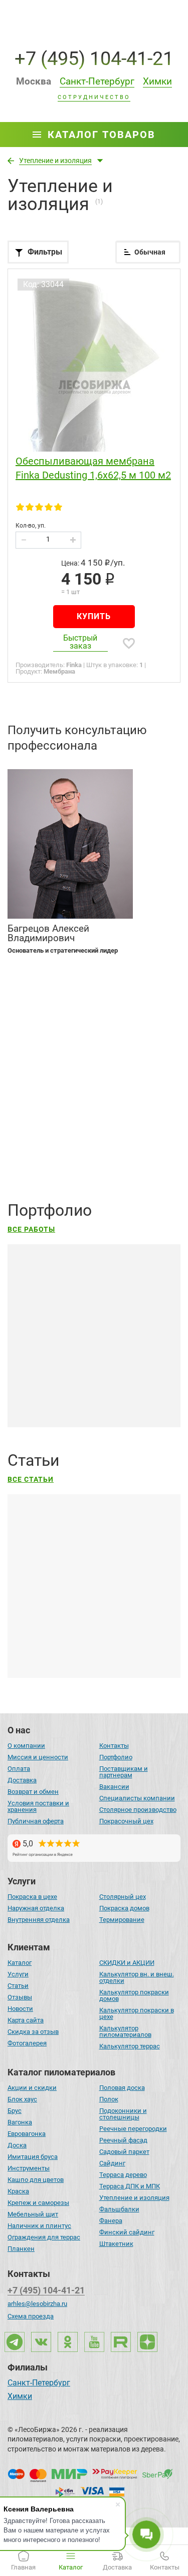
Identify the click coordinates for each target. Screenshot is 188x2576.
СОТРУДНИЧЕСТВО (94, 98)
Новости (20, 2009)
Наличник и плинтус (39, 2226)
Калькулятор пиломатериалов (125, 2031)
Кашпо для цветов (36, 2180)
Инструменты (29, 2168)
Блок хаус (22, 2099)
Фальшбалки (119, 2209)
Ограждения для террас (44, 2237)
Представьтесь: (37, 978)
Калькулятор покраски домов (134, 1995)
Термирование (122, 1920)
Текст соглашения (60, 1124)
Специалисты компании (137, 1798)
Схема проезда (31, 2316)
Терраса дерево (123, 2175)
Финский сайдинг (127, 2232)
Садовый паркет (124, 2152)
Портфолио (116, 1757)
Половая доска (122, 2088)
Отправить (40, 1156)
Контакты (114, 1746)
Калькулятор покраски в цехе (137, 2013)
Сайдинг (112, 2163)
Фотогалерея (27, 2043)
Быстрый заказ (80, 642)
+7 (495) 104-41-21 (94, 58)
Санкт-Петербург (39, 2383)
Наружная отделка (36, 1908)
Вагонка (20, 2122)
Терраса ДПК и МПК (130, 2186)
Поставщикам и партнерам (124, 1772)
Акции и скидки (32, 2088)
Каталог (20, 1963)
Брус (15, 2111)
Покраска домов (124, 1908)
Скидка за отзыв (33, 2032)
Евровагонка (27, 2134)
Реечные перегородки (133, 2129)
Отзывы (20, 1997)
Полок (109, 2099)
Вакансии (114, 1787)
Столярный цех (123, 1897)
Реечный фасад (123, 2140)
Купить (94, 616)
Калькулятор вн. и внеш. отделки (137, 1977)
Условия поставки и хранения (38, 1806)
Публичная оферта (36, 1821)
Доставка (22, 1780)
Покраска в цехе (32, 1897)
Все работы (31, 1229)
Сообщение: (30, 1054)
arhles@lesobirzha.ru (37, 2304)
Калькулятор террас (130, 2046)
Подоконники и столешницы (123, 2114)
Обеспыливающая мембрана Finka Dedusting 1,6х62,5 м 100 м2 (93, 468)
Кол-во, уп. (31, 526)
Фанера (111, 2221)
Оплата (19, 1769)
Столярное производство (138, 1810)
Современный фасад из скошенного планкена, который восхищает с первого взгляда (87, 1390)
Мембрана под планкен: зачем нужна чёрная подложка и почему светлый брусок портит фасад (93, 1626)
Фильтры (45, 252)
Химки (20, 2397)
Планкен (21, 2249)
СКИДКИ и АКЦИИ (127, 1963)
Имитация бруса (33, 2157)
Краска (18, 2191)
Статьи (18, 1986)
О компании (26, 1746)
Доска (17, 2145)
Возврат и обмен (33, 1792)
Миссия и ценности (38, 1757)
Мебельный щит (33, 2214)
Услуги (18, 1974)
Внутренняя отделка (39, 1920)
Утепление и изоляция (134, 2198)
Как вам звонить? (41, 1016)
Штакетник (116, 2244)
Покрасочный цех (126, 1821)
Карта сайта (26, 2020)
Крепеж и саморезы (38, 2203)
